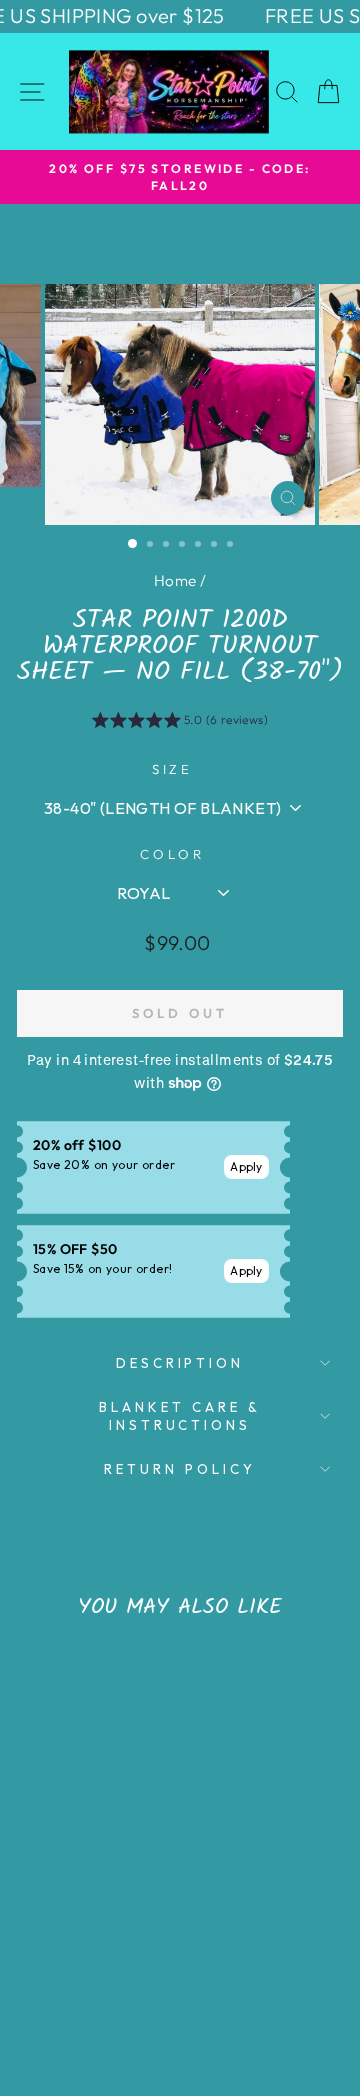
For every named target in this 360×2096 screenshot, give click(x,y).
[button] (339, 100)
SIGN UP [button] (281, 289)
